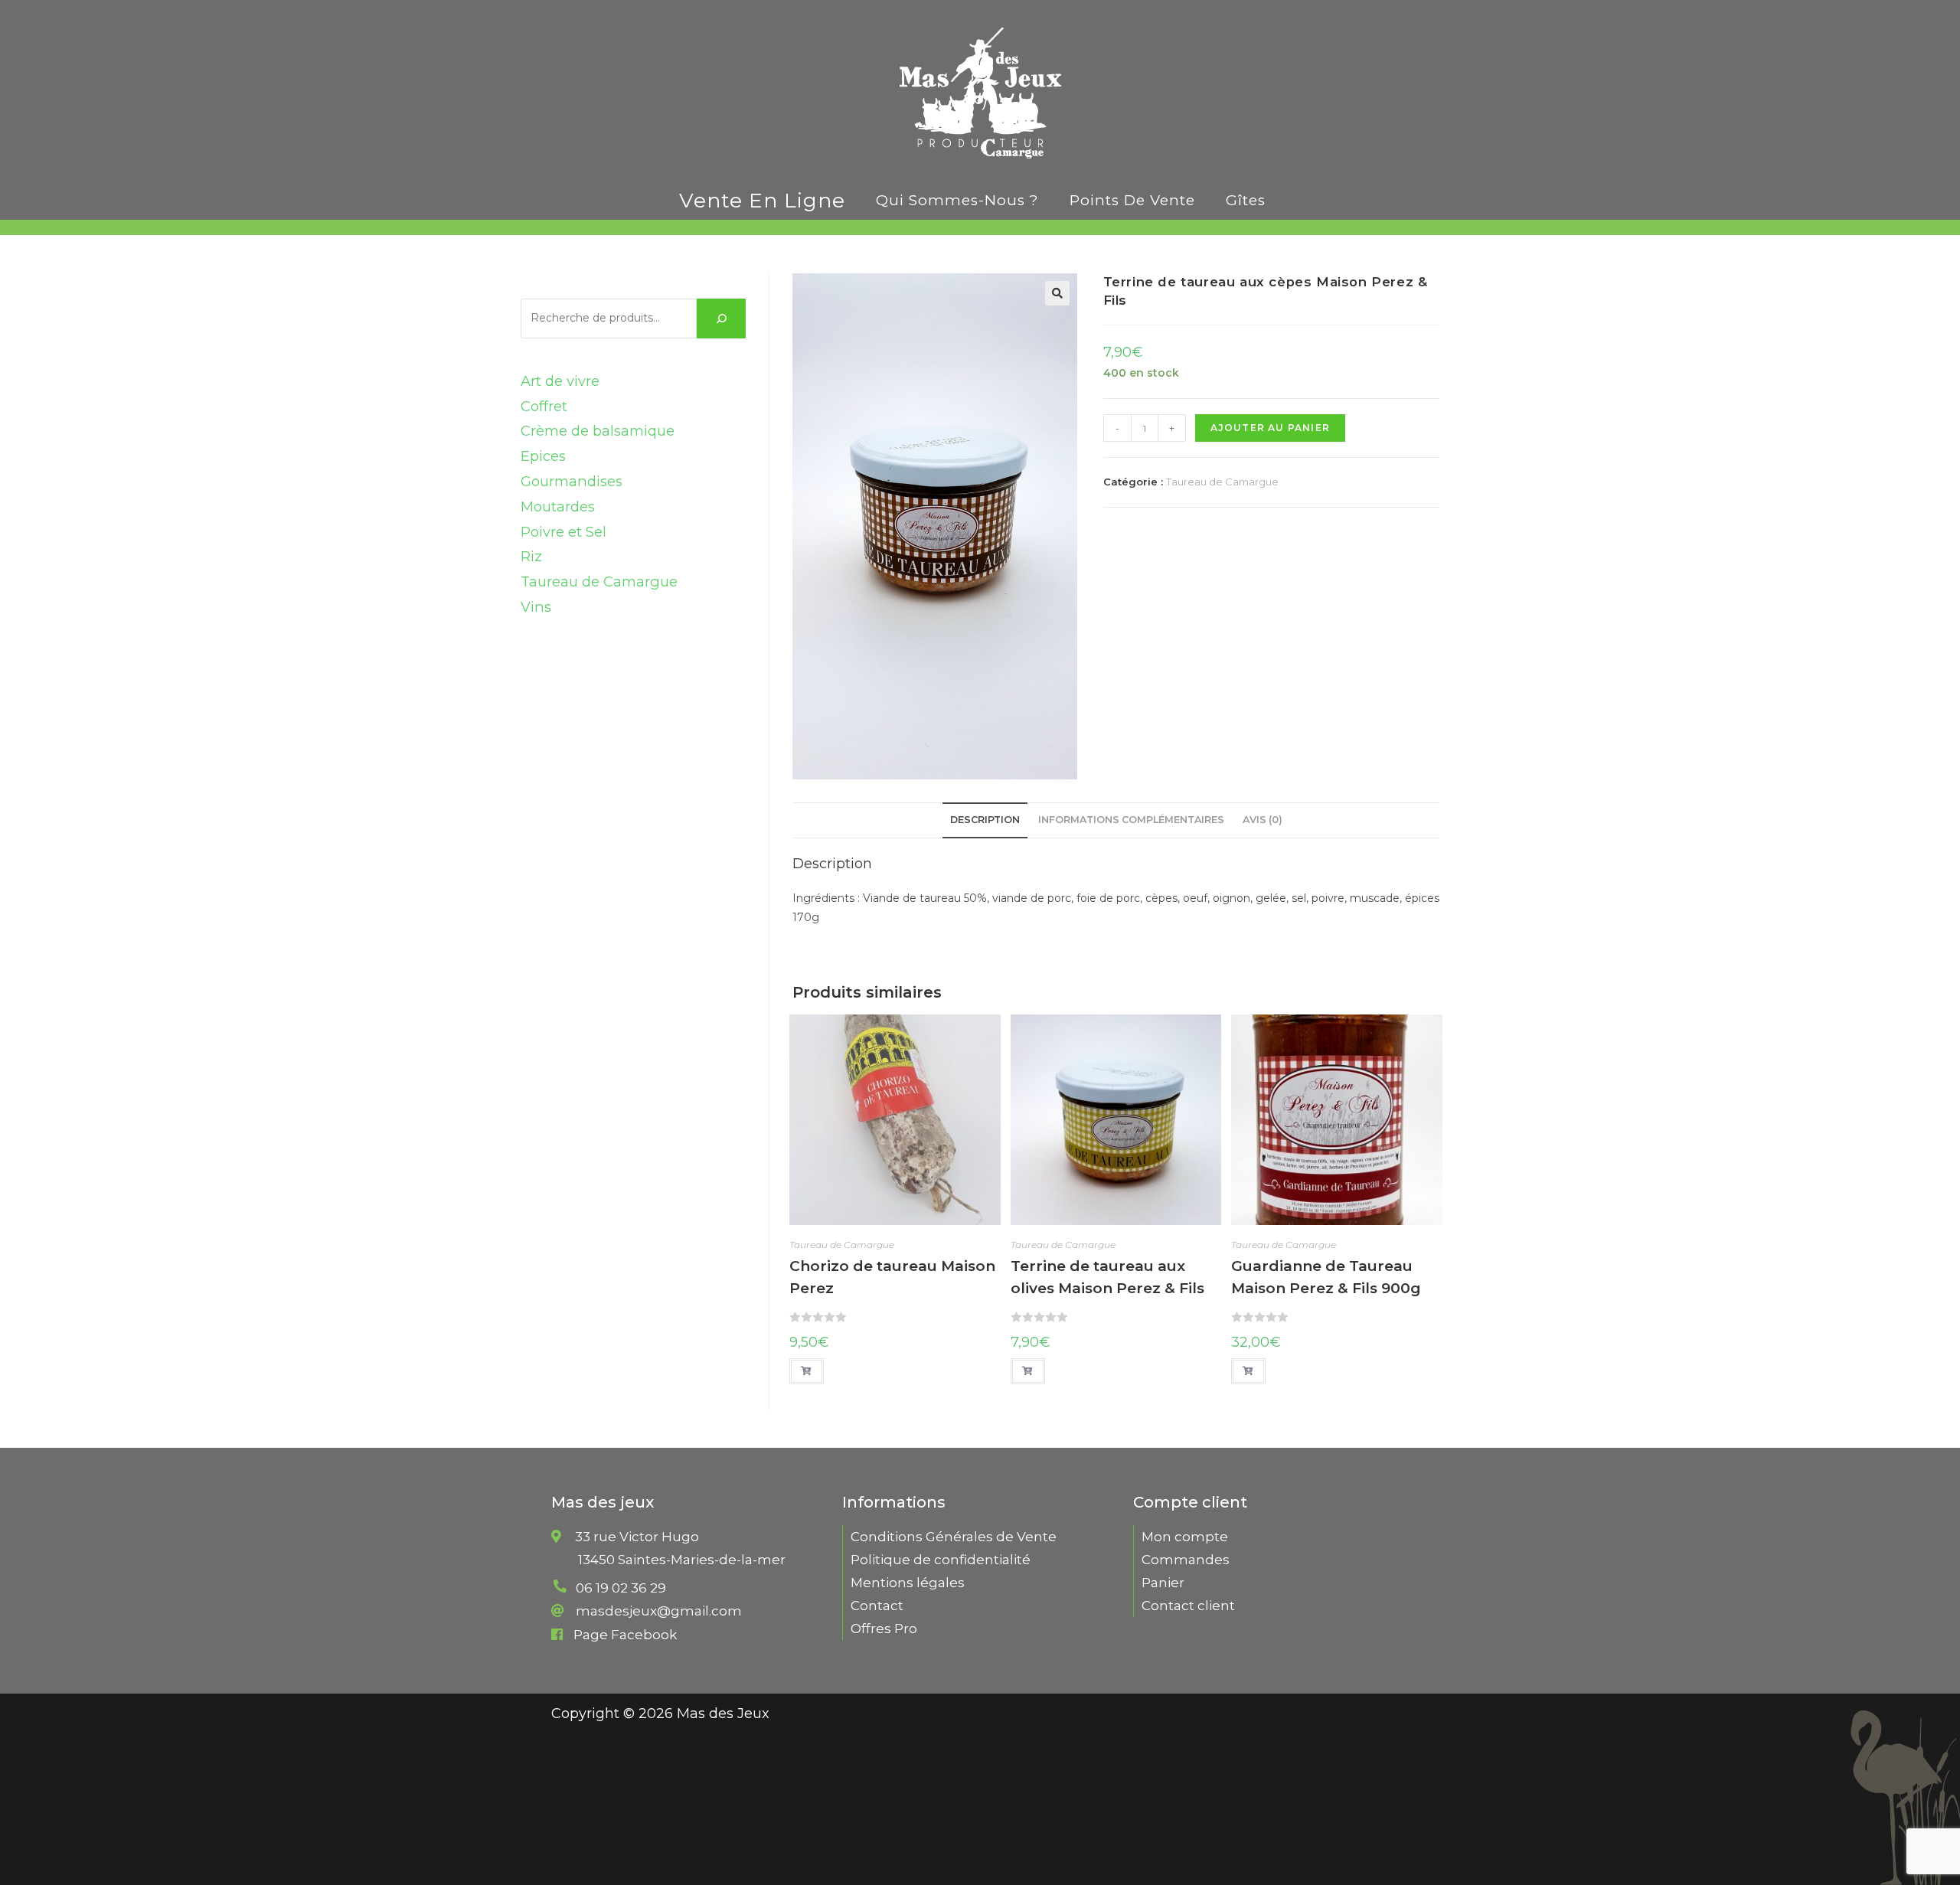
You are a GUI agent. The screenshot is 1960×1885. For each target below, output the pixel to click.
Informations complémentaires (1131, 820)
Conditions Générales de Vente (954, 1537)
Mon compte (1185, 1537)
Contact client (1188, 1606)
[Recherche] (721, 319)
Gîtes (1246, 200)
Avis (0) (1263, 820)
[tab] (985, 820)
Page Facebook (625, 1635)
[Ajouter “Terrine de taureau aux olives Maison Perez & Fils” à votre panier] (1028, 1371)
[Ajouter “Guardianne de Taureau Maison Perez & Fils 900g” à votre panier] (1248, 1371)
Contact (877, 1606)
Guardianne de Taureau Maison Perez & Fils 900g (1326, 1277)
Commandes (1186, 1560)
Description (985, 820)
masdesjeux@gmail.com (659, 1611)
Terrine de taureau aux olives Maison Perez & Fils (1107, 1277)
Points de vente (1132, 200)
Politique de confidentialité (941, 1560)
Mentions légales (908, 1583)
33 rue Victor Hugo (680, 1549)
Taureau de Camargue (1222, 482)
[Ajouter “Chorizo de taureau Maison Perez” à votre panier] (807, 1371)
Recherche (560, 285)
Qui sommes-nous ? (957, 200)
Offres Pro (884, 1629)
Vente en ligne (762, 200)
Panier (1163, 1583)
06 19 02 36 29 (621, 1588)
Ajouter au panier (1270, 428)
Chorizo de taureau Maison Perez (892, 1277)
